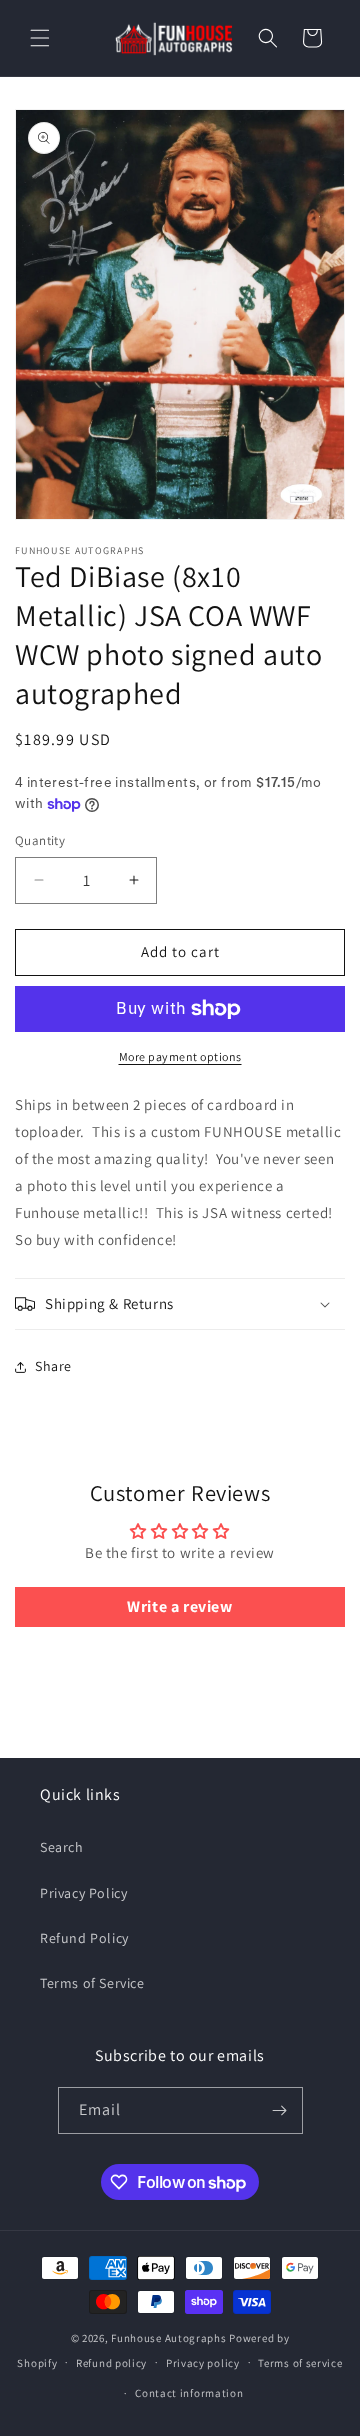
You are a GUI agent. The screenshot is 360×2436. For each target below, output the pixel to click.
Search (62, 1847)
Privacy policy (203, 2363)
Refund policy (111, 2363)
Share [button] (53, 1366)
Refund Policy (84, 1938)
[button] (40, 38)
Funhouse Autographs (168, 2338)
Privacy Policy (83, 1893)
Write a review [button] (179, 1606)
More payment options (180, 1056)
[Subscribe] (280, 2110)
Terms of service (300, 2363)
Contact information (189, 2393)
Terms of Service (92, 1983)
